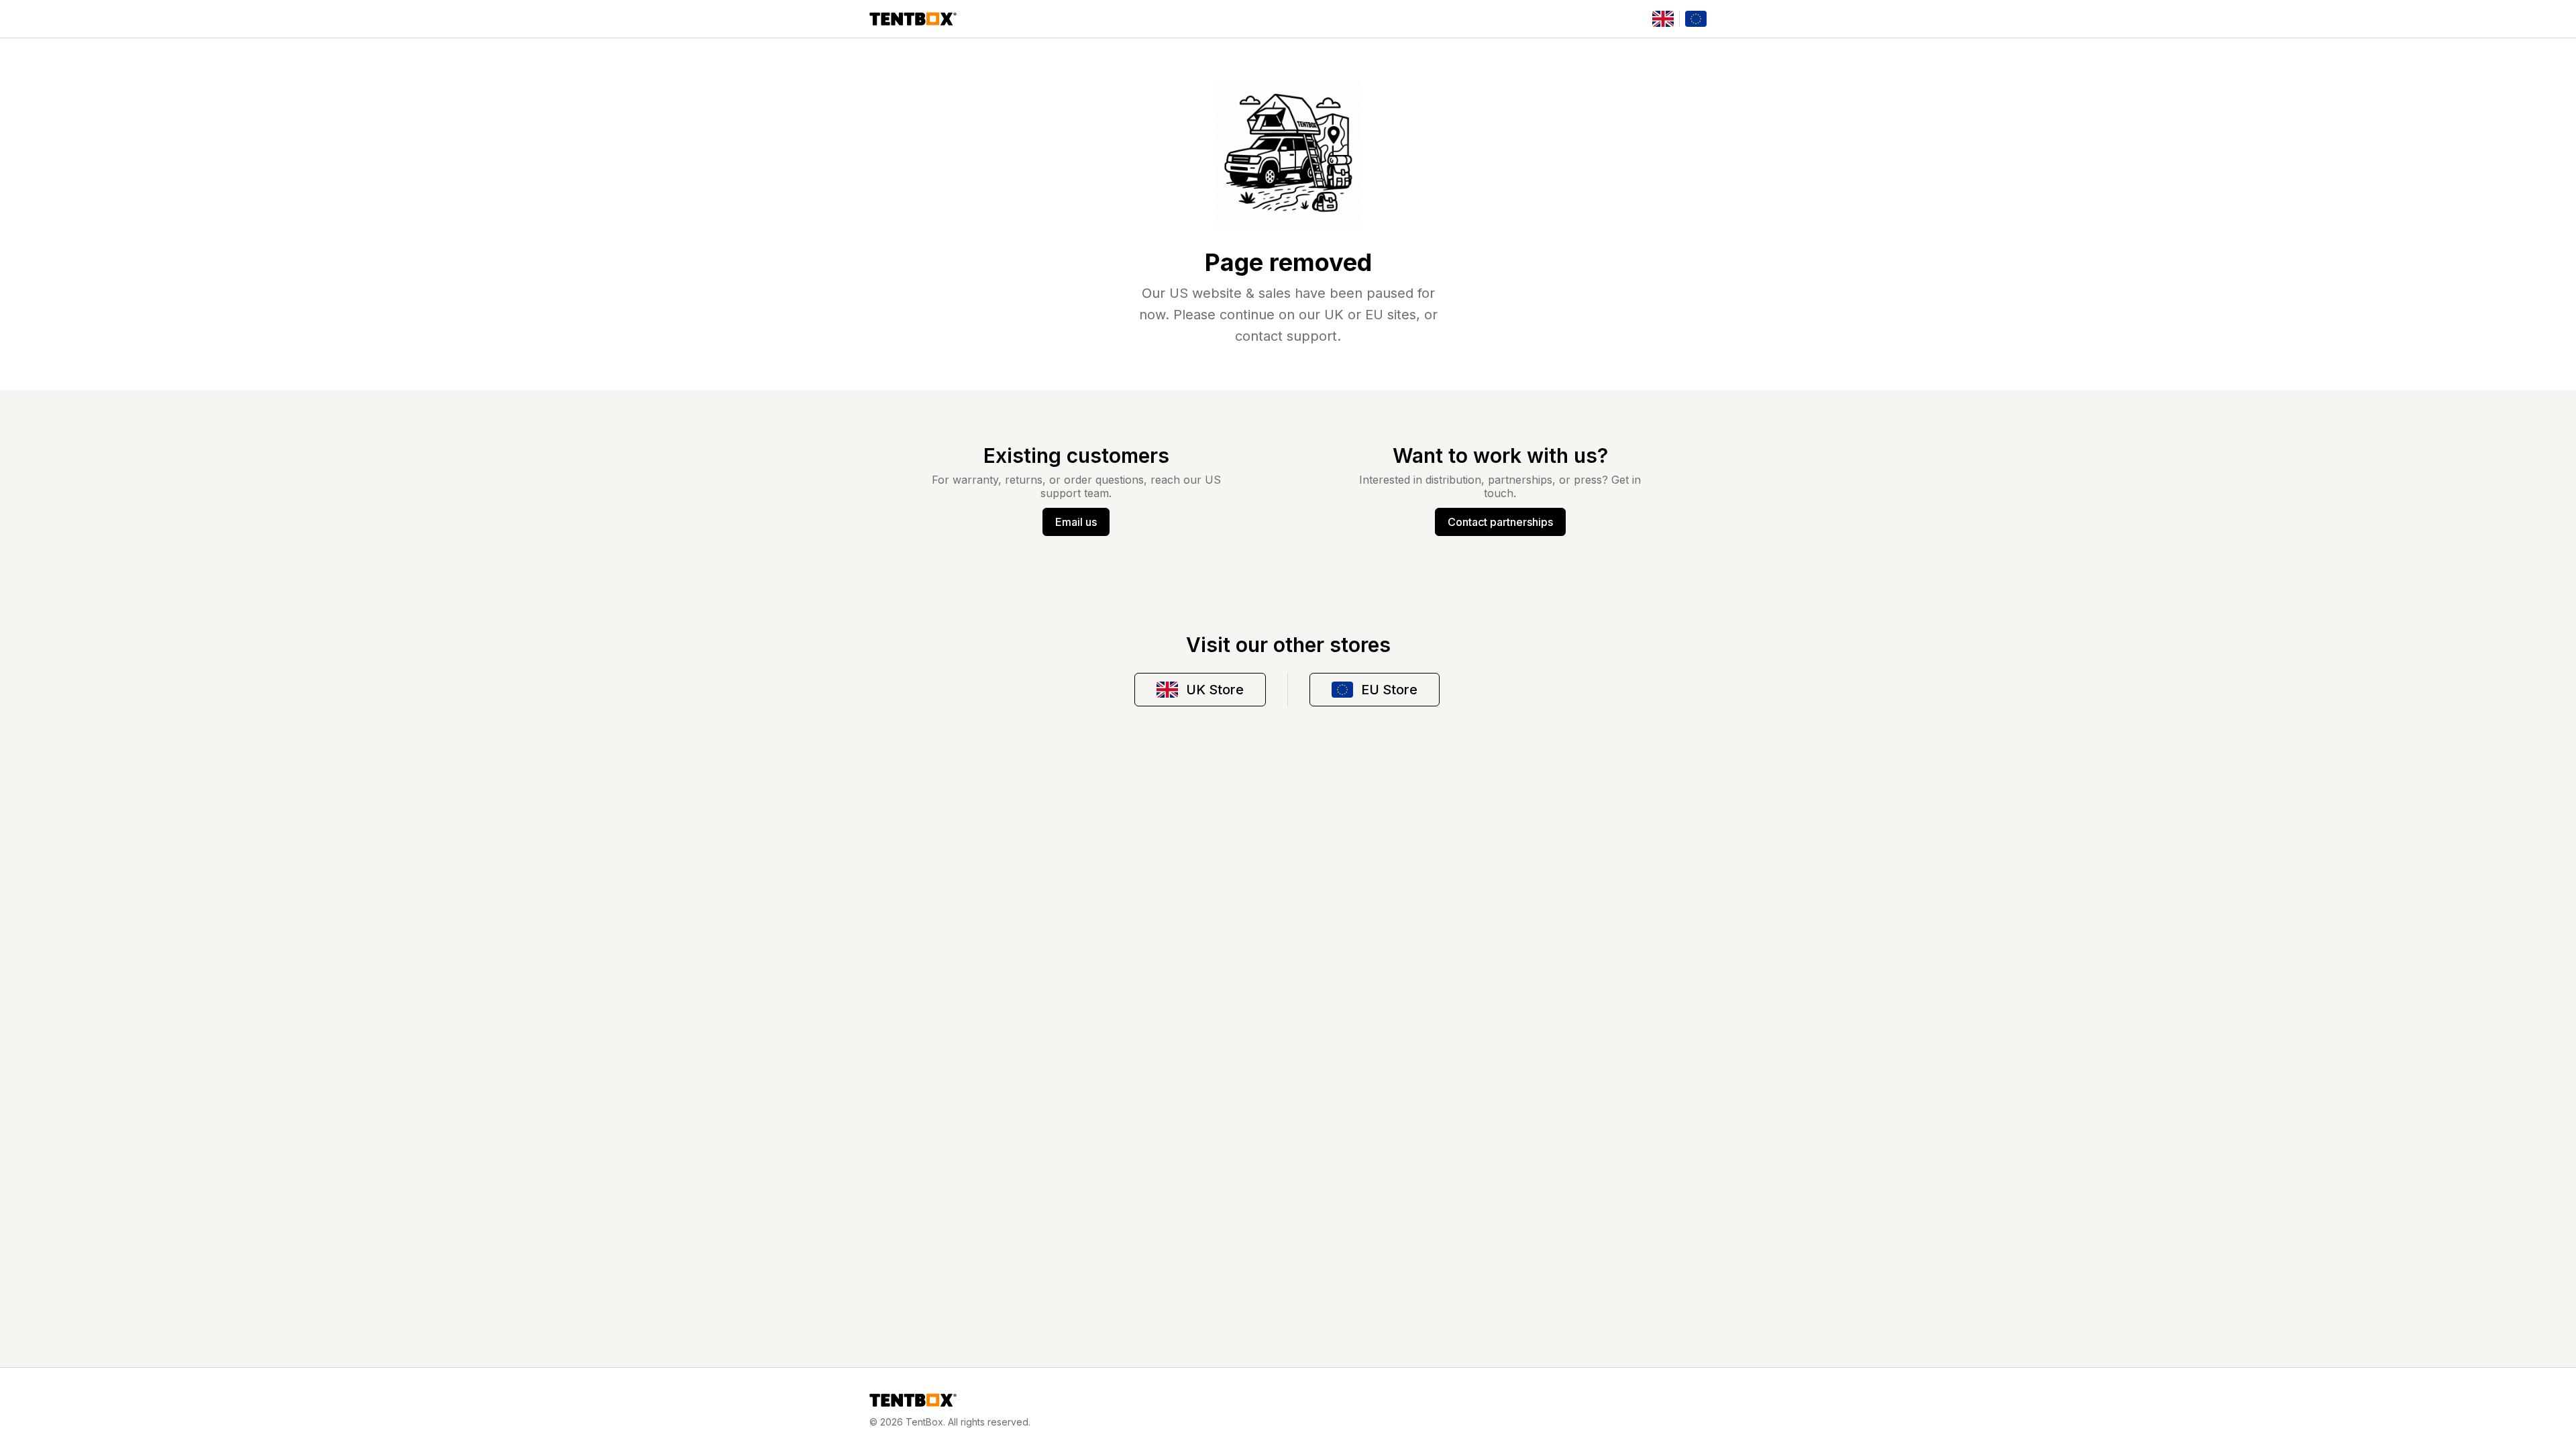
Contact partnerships (1500, 522)
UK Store (1215, 690)
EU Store (1389, 690)
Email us (1076, 522)
